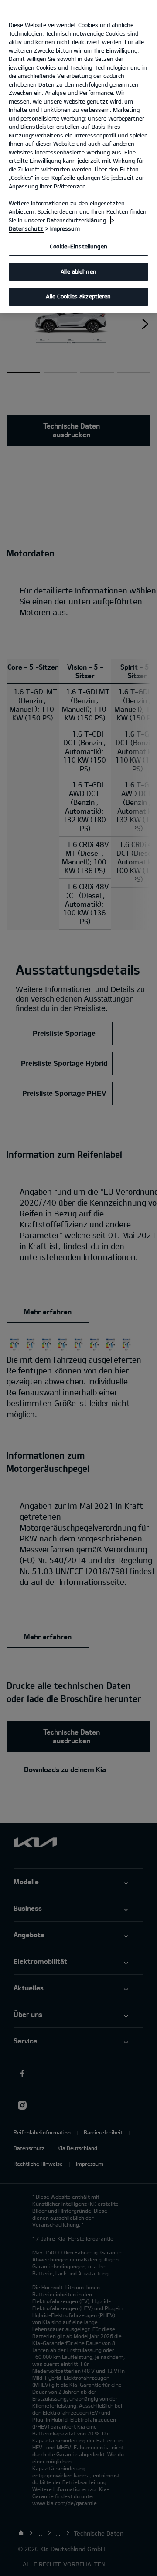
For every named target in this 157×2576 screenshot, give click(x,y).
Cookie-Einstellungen (78, 246)
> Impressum (63, 228)
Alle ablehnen (78, 271)
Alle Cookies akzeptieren (78, 296)
